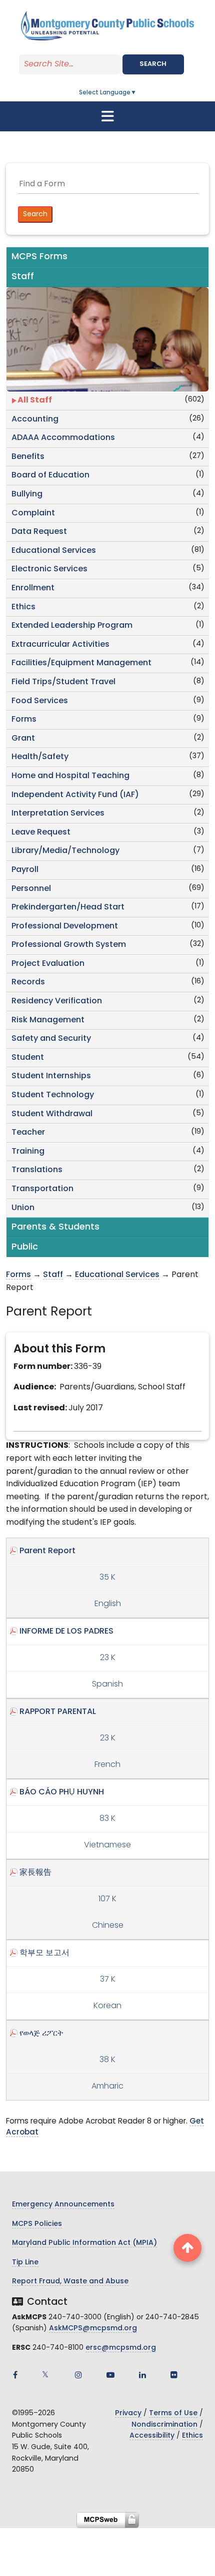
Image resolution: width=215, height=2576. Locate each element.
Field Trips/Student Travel (63, 682)
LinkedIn (142, 2375)
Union (23, 1208)
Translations (37, 1170)
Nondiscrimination (164, 2425)
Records (28, 982)
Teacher (28, 1133)
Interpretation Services (58, 814)
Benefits (28, 457)
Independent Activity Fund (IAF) (75, 795)
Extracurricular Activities (60, 645)
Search (153, 64)
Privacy (128, 2413)
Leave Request (41, 833)
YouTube (110, 2375)
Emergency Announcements (63, 2205)
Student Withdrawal (52, 1114)
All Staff (35, 401)
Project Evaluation (48, 964)
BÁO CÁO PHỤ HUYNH (62, 1792)
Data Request (39, 532)
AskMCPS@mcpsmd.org (93, 2329)
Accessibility (152, 2436)
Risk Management (48, 1020)
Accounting (35, 420)
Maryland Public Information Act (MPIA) (84, 2243)
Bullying (27, 494)
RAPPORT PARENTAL (58, 1712)
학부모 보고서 (44, 1953)
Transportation (42, 1189)
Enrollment (33, 588)
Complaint (33, 513)
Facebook (15, 2375)
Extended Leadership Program (72, 626)
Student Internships (51, 1076)
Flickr (174, 2375)
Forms (24, 720)
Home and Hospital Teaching (70, 776)
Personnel (31, 889)
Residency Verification (57, 1001)
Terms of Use (173, 2413)
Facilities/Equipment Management (81, 663)
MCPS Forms (39, 257)
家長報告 (35, 1873)
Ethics (23, 607)
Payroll (25, 870)
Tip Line (25, 2263)
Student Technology (53, 1095)
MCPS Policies (37, 2224)
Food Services (40, 701)
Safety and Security (51, 1039)
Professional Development (65, 926)
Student (28, 1058)
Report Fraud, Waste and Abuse (70, 2282)
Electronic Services (49, 569)
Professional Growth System (69, 945)
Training (28, 1152)
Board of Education (50, 475)
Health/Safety (40, 757)
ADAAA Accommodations (63, 438)
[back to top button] (187, 2248)
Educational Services (54, 551)
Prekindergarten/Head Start (68, 907)
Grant (23, 739)
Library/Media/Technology (65, 851)
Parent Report (47, 1551)
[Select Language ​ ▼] (137, 93)
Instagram (78, 2375)
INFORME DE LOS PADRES (66, 1632)
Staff (53, 1275)
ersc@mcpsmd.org (121, 2348)
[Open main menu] (107, 116)
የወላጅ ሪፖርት (41, 2034)
